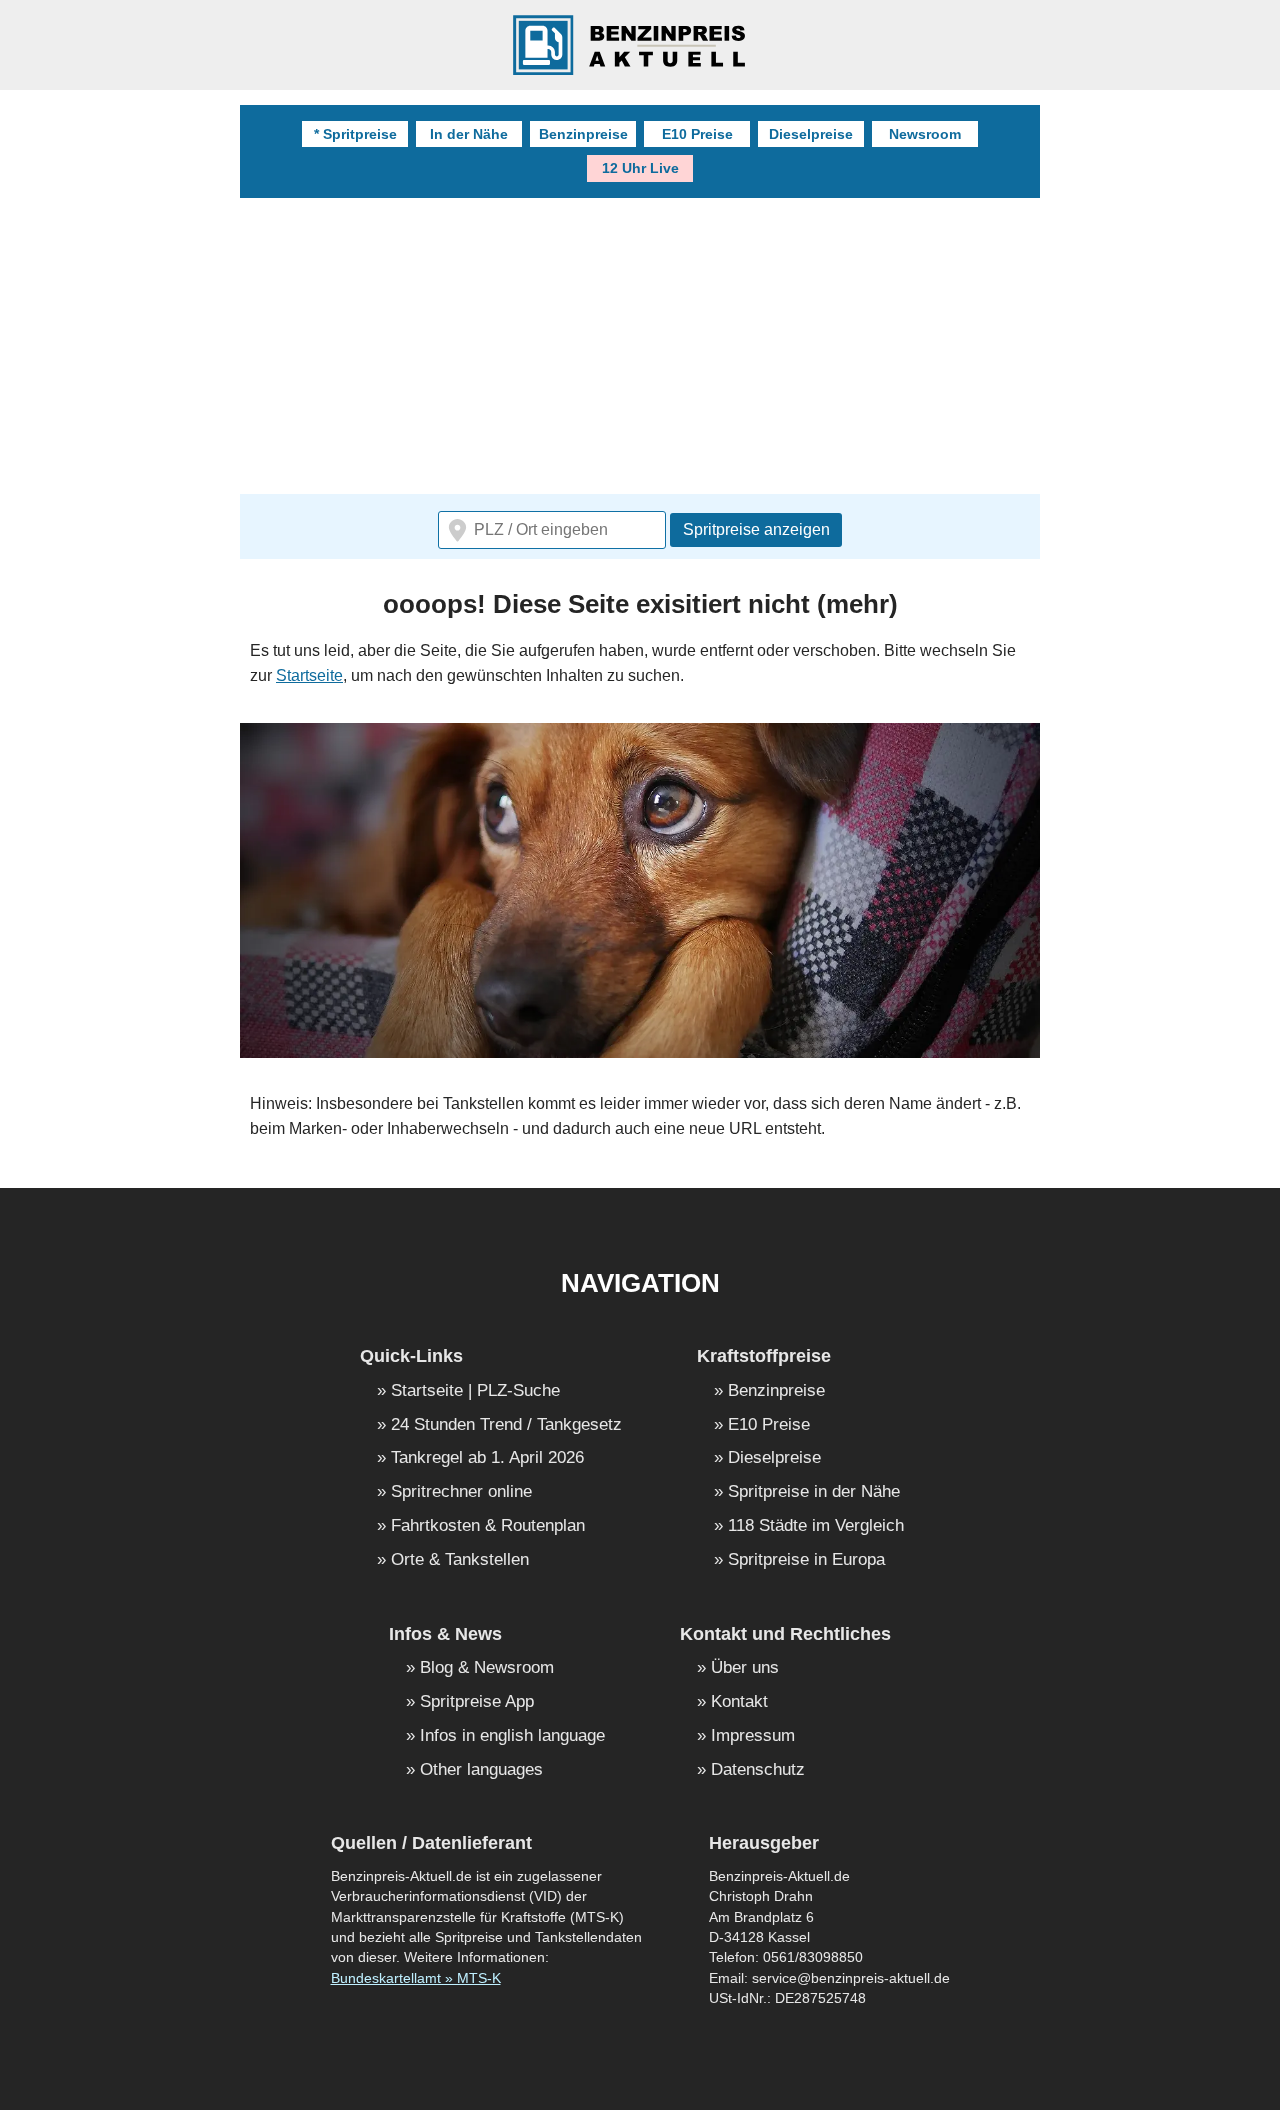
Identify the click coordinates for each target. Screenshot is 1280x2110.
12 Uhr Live (640, 168)
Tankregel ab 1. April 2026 (487, 1458)
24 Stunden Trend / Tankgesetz (506, 1425)
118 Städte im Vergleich (816, 1526)
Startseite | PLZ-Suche (475, 1391)
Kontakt (739, 1702)
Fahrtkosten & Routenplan (488, 1526)
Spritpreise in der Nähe (814, 1492)
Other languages (481, 1770)
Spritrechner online (461, 1492)
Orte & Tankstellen (460, 1560)
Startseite (309, 675)
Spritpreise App (477, 1702)
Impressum (753, 1736)
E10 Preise (697, 134)
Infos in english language (512, 1736)
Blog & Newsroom (487, 1668)
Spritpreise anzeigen (756, 529)
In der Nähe (469, 134)
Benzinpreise (583, 134)
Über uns (745, 1668)
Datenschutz (758, 1770)
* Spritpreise (355, 134)
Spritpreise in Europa (806, 1560)
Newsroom (925, 134)
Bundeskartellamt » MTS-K (416, 1978)
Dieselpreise (811, 134)
